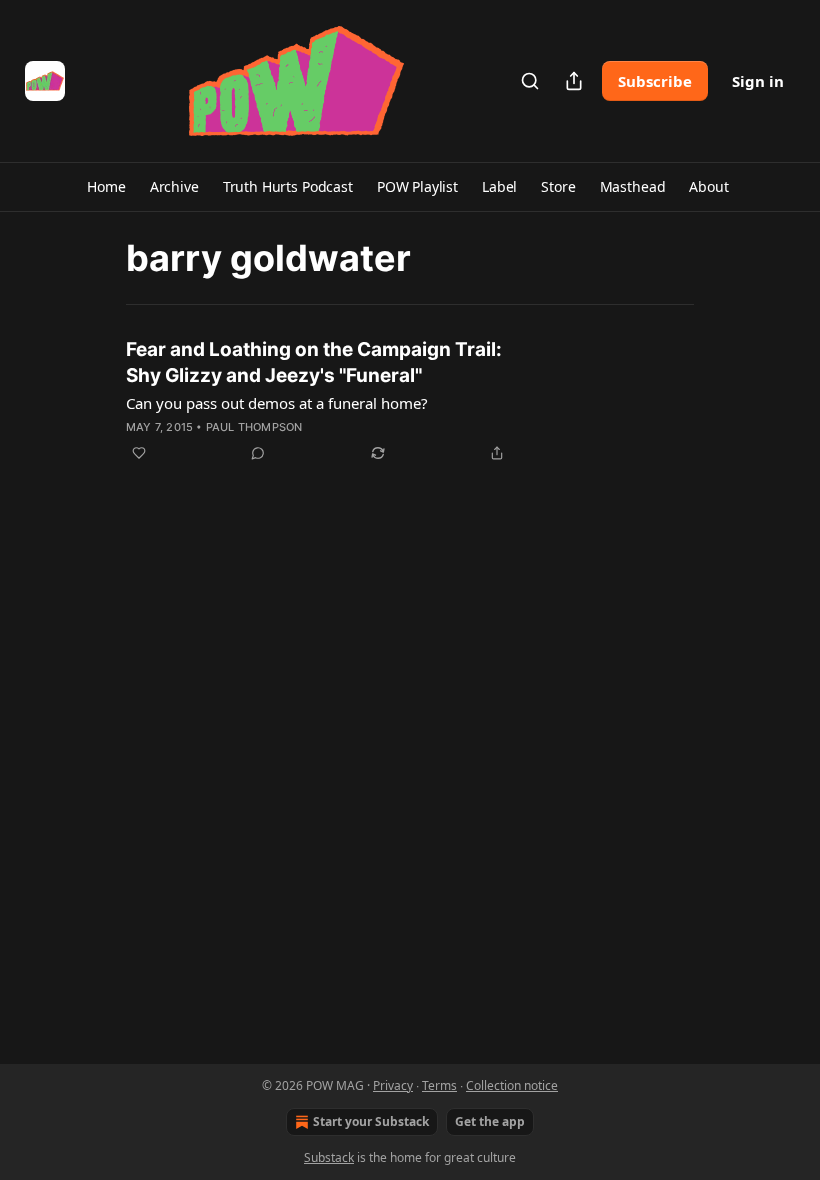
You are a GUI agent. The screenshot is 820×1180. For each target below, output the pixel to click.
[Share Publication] (574, 81)
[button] (106, 187)
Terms (439, 1085)
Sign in (758, 81)
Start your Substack (371, 1121)
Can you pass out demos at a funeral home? (277, 403)
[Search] (530, 81)
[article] (410, 401)
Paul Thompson (254, 427)
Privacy (393, 1085)
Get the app (490, 1121)
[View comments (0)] (258, 453)
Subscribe (655, 81)
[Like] (139, 453)
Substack (329, 1157)
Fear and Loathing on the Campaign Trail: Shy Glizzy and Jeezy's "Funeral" (314, 362)
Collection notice (512, 1085)
